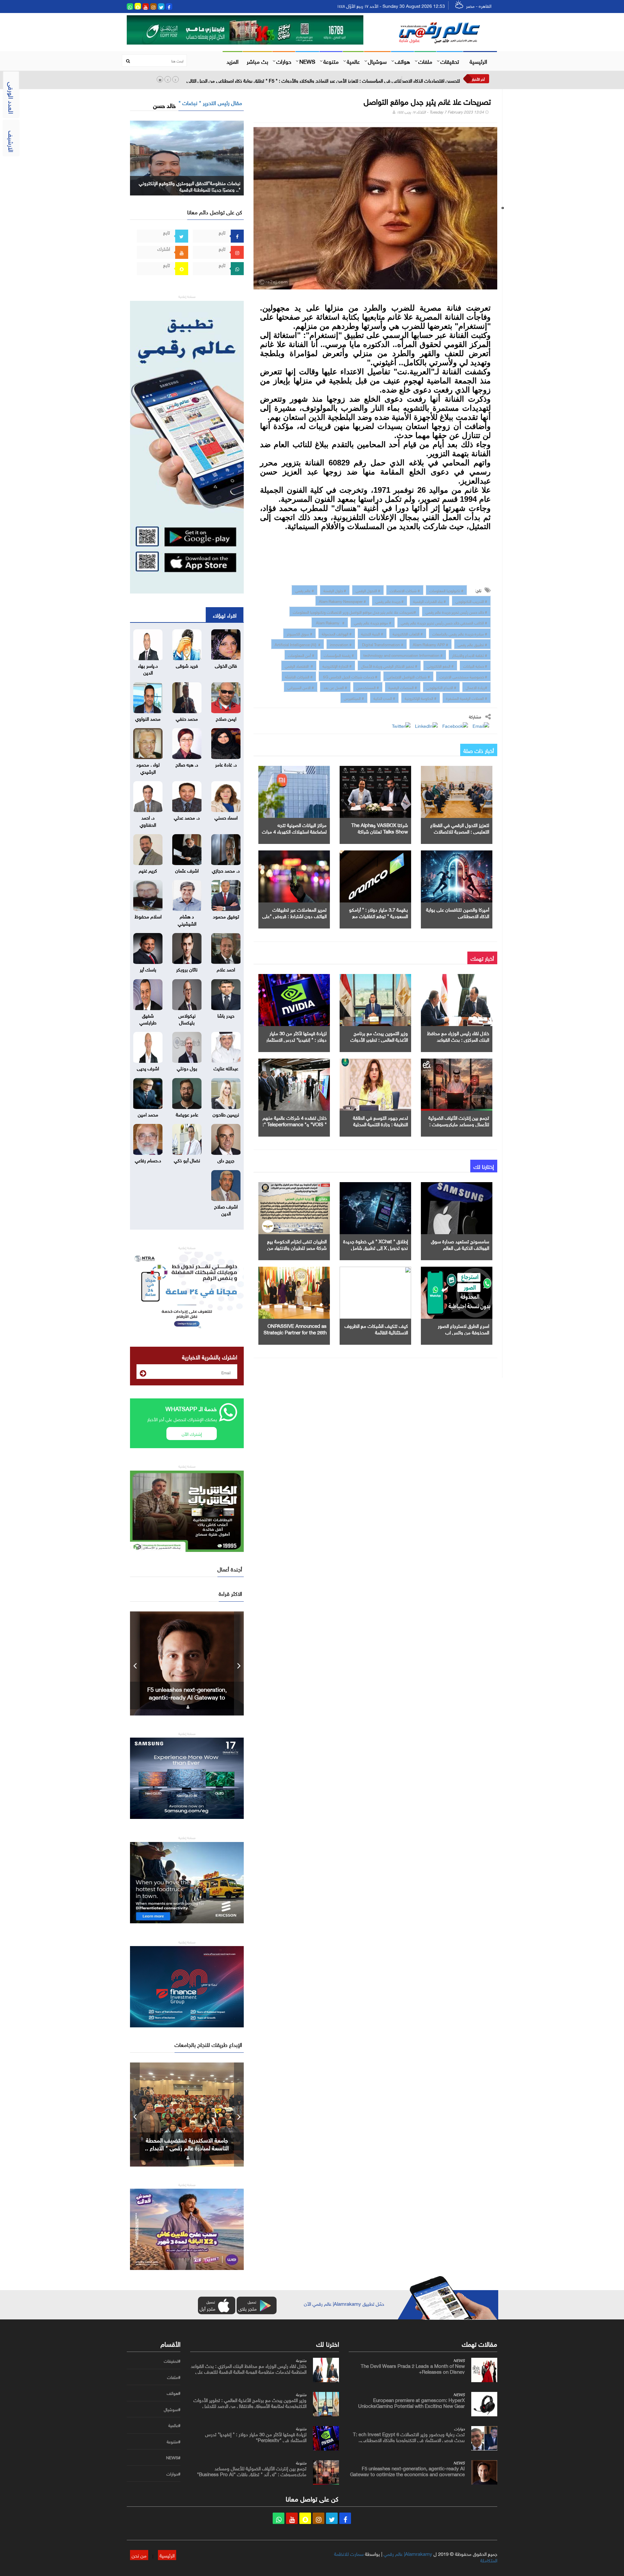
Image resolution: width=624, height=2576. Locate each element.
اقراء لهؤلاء (225, 615)
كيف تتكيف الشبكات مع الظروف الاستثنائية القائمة (376, 1328)
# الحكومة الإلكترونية (421, 698)
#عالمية (174, 2425)
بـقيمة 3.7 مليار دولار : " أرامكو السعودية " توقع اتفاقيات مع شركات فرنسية (378, 915)
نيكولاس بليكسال (187, 1018)
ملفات (425, 61)
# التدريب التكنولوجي (471, 601)
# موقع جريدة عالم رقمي (373, 622)
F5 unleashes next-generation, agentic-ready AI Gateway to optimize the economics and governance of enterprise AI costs (407, 2474)
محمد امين (148, 1114)
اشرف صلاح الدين (226, 1209)
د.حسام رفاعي (148, 1160)
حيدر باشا (226, 1015)
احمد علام (226, 969)
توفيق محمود (226, 916)
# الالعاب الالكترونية (408, 633)
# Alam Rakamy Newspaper (342, 601)
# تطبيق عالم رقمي (472, 644)
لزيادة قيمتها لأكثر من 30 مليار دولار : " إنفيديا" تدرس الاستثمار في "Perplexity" (296, 1039)
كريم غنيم (148, 870)
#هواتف (174, 2393)
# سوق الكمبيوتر (299, 633)
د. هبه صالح (187, 764)
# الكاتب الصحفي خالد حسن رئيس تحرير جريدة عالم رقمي (444, 622)
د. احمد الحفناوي (148, 820)
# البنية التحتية (372, 633)
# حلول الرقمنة (335, 590)
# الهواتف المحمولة (337, 633)
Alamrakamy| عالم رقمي (408, 2553)
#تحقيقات (172, 2361)
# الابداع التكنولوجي (441, 687)
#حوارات (173, 2474)
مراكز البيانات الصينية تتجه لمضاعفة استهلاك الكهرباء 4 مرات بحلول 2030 (294, 831)
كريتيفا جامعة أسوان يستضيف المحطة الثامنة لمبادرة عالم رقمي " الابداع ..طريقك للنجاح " (187, 2147)
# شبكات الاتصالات (405, 590)
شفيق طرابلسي (148, 1018)
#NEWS (173, 2458)
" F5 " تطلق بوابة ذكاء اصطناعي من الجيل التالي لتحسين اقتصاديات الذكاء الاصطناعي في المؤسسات (187, 1697)
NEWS (307, 61)
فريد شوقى (187, 665)
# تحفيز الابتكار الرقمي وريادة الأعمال (389, 665)
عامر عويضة (187, 1114)
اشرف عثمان (187, 870)
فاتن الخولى (226, 665)
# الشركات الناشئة (299, 676)
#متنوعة (174, 2442)
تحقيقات (450, 61)
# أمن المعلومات (301, 655)
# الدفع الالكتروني (440, 665)
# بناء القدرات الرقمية (429, 601)
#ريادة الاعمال (476, 687)
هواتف (403, 61)
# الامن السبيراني (301, 687)
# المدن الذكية (384, 698)
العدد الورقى (12, 98)
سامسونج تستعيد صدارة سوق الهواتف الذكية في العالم (460, 1244)
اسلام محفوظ (148, 916)
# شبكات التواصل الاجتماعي (408, 676)
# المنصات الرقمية (403, 687)
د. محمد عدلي (187, 817)
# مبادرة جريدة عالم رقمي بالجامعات (460, 633)
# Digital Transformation (382, 644)
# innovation (341, 644)
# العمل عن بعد (335, 687)
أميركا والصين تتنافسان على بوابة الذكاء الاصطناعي (458, 912)
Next (239, 1663)
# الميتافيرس (354, 698)
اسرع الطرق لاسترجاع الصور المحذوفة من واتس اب (463, 1328)
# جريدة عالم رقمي (390, 601)
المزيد (233, 61)
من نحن (139, 2555)
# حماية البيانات (475, 665)
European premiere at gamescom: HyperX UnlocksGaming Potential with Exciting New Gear (411, 2402)
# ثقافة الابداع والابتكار (470, 655)
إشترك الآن (192, 1433)
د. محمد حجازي (226, 870)
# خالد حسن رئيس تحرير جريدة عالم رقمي (456, 611)
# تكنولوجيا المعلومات (446, 590)
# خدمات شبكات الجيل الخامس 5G (350, 676)
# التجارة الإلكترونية (337, 665)
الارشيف (12, 141)
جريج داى (226, 1160)
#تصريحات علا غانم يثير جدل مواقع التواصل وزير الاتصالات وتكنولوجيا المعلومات (354, 611)
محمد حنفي (187, 718)
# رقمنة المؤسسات (339, 655)
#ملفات (174, 2377)
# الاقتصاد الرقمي (299, 665)
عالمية (353, 61)
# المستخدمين (368, 687)
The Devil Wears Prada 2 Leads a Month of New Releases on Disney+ (413, 2368)
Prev (135, 1663)
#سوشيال (172, 2409)
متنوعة (331, 61)
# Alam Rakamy (330, 622)
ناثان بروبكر (187, 969)
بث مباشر (257, 61)
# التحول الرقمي (368, 590)
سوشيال (377, 61)
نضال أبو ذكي (187, 1160)
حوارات (284, 61)
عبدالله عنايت (226, 1068)
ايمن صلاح (226, 718)
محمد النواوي (148, 718)
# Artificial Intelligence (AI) (298, 644)
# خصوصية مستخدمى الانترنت (463, 676)
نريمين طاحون (226, 1114)
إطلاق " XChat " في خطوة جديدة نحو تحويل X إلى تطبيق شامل (376, 1244)
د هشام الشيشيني (187, 919)
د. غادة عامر (226, 764)
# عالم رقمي (305, 590)
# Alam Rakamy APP (430, 644)
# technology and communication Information (403, 655)
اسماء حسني (226, 817)
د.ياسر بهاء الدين (148, 668)
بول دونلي (187, 1068)
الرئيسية (478, 61)
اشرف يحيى (148, 1068)
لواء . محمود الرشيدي (148, 767)
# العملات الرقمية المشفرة (467, 698)
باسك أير (148, 969)
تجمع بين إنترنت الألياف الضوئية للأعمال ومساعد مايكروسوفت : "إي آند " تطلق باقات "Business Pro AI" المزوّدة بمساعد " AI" (252, 2474)
